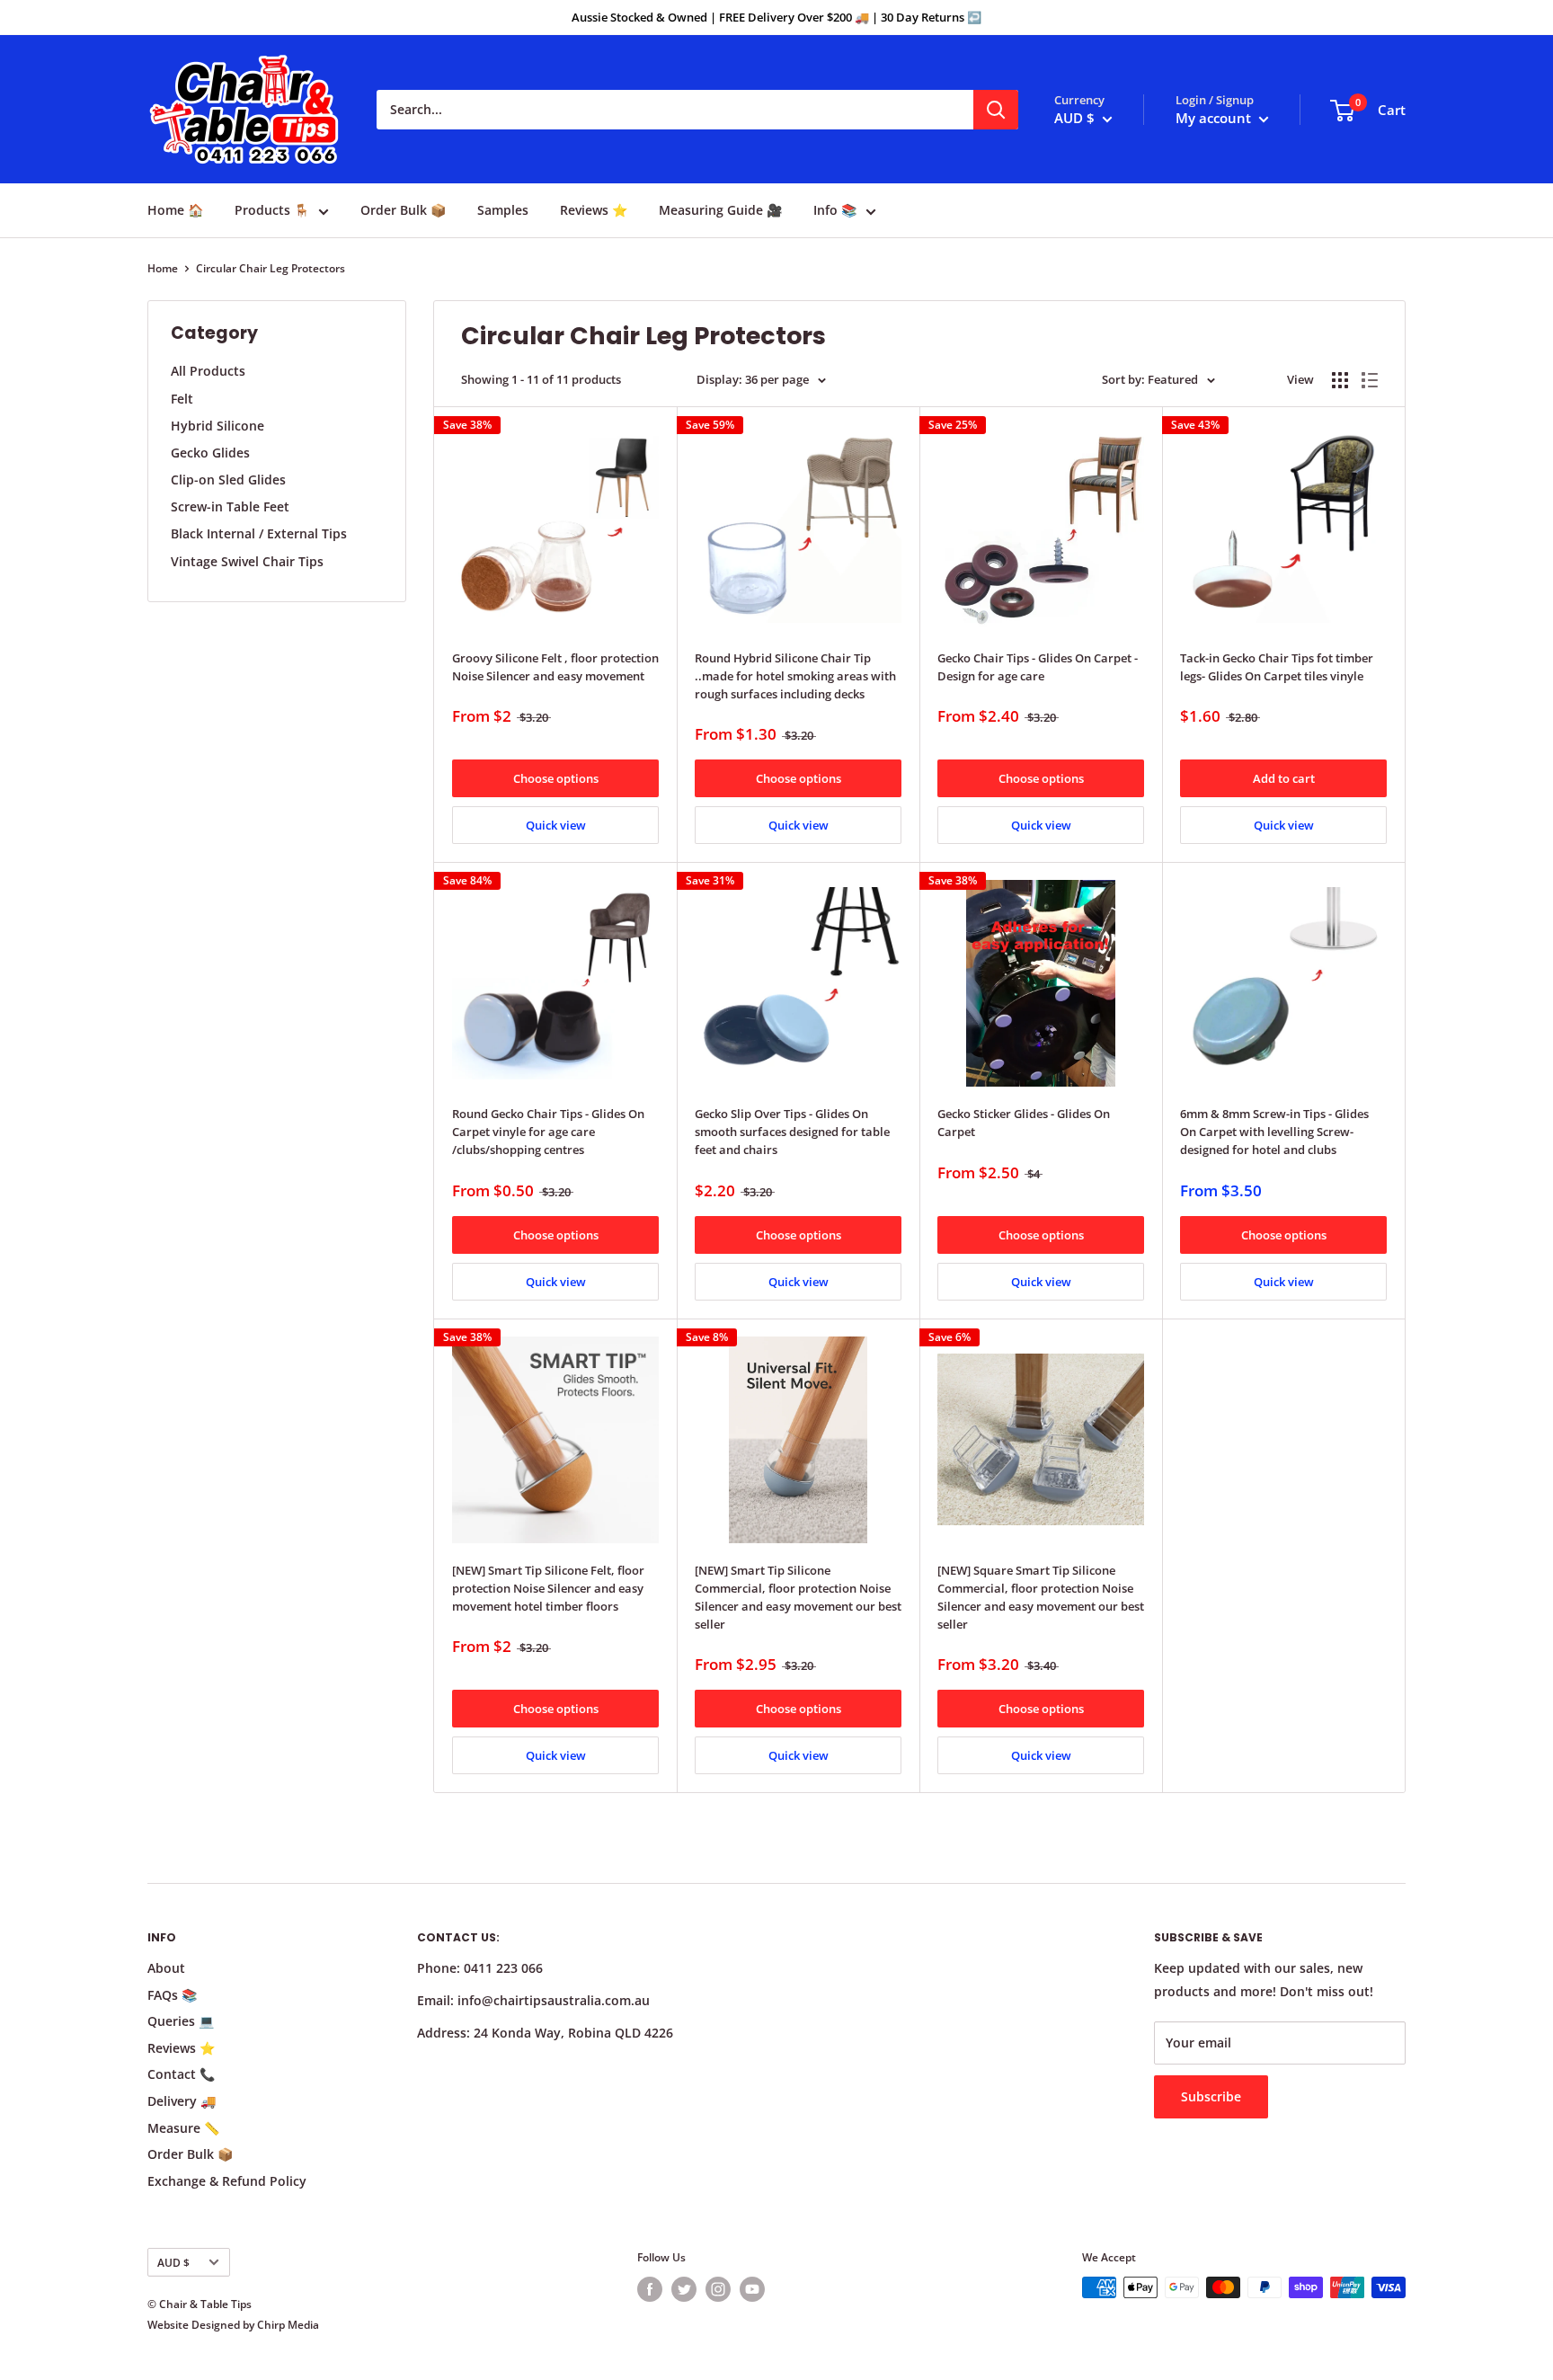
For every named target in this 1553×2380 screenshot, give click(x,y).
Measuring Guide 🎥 (720, 210)
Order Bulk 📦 (403, 210)
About (166, 1968)
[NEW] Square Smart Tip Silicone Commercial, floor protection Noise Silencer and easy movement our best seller (1041, 1597)
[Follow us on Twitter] (684, 2289)
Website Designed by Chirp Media (233, 2325)
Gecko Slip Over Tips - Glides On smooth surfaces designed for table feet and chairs (792, 1132)
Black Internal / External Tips (259, 533)
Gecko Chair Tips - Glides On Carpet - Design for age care (1038, 667)
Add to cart (1284, 778)
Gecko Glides (210, 453)
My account (1215, 118)
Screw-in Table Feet (230, 506)
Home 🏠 (175, 210)
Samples (503, 210)
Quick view (556, 825)
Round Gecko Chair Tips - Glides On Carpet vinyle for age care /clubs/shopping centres (548, 1132)
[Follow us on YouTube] (752, 2289)
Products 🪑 (272, 210)
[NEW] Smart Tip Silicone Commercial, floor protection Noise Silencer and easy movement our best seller (798, 1597)
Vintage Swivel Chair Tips (247, 561)
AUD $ (173, 2262)
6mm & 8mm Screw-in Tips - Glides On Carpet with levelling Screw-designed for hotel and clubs (1274, 1132)
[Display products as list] (1370, 380)
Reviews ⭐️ (181, 2048)
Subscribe (1211, 2096)
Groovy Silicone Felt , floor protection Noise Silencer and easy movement (555, 667)
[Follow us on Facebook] (650, 2289)
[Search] (996, 110)
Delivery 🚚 (182, 2101)
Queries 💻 (181, 2021)
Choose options (556, 778)
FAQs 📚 (172, 1995)
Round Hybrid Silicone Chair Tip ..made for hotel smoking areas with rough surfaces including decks (795, 676)
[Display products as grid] (1340, 380)
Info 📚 (835, 210)
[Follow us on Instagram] (718, 2289)
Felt (182, 399)
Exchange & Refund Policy (227, 2181)
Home (163, 268)
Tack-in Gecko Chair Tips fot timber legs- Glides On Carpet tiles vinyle (1277, 667)
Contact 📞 (181, 2074)
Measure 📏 (183, 2128)
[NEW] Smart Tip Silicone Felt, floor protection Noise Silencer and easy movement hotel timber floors (548, 1588)
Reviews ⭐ (594, 210)
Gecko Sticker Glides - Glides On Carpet (1024, 1123)
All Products (208, 371)
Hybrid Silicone (217, 426)
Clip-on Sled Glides (228, 480)
